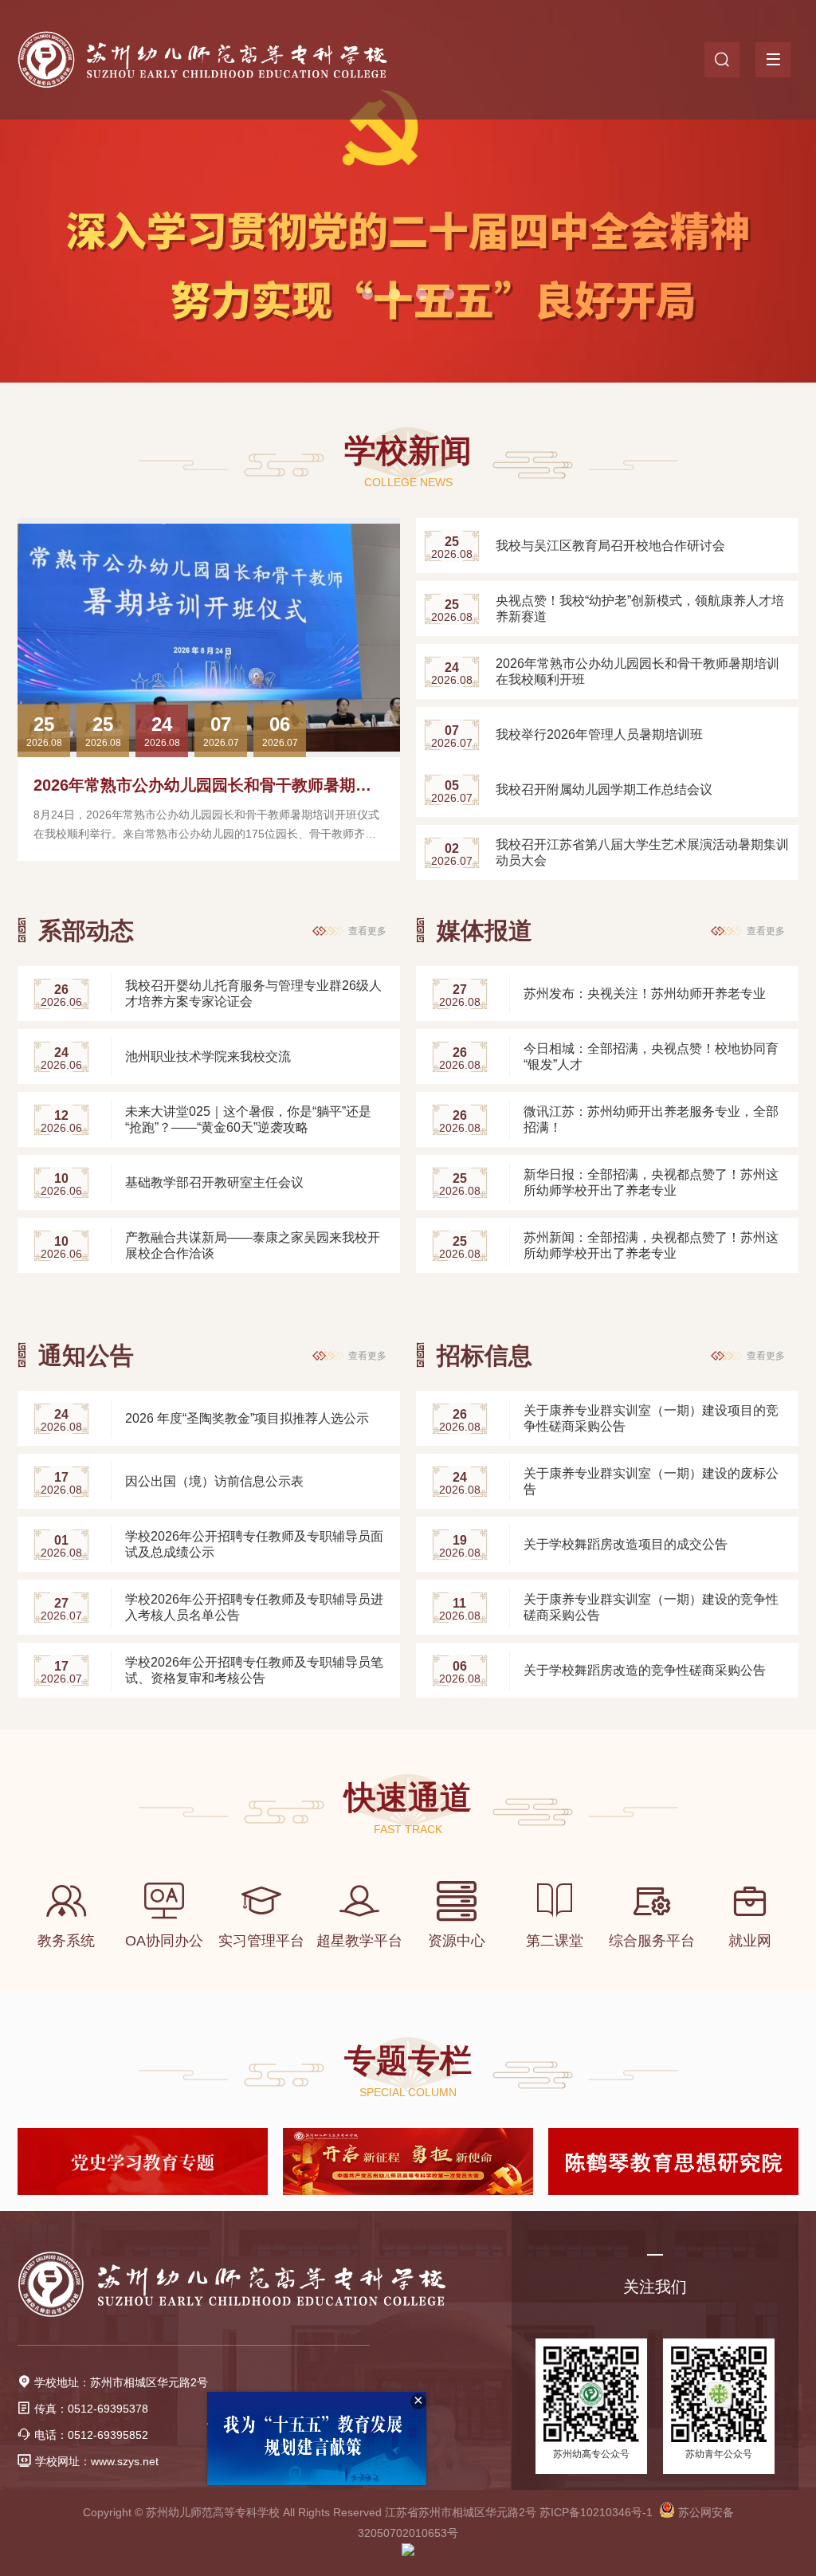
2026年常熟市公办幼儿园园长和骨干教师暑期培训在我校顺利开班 (266, 785)
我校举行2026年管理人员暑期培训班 (599, 734)
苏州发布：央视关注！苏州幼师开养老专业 (645, 993)
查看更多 (367, 931)
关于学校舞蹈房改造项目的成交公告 (626, 1544)
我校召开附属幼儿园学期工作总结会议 (604, 789)
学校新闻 (408, 450)
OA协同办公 (164, 1941)
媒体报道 (484, 931)
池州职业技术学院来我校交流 (208, 1056)
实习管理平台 (261, 1941)
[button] (367, 294)
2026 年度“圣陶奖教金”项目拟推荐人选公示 (247, 1418)
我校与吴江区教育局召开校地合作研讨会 (610, 546)
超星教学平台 (359, 1941)
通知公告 (86, 1355)
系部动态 (86, 931)
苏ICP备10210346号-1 (596, 2512)
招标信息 (484, 1355)
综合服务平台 (652, 1941)
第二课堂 (555, 1941)
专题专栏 (408, 2060)
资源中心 (457, 1941)
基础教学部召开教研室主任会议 (214, 1182)
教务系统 (66, 1941)
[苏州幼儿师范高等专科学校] (227, 60)
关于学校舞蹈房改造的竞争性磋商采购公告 (645, 1670)
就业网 (750, 1941)
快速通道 (408, 1797)
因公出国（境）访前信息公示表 (214, 1481)
